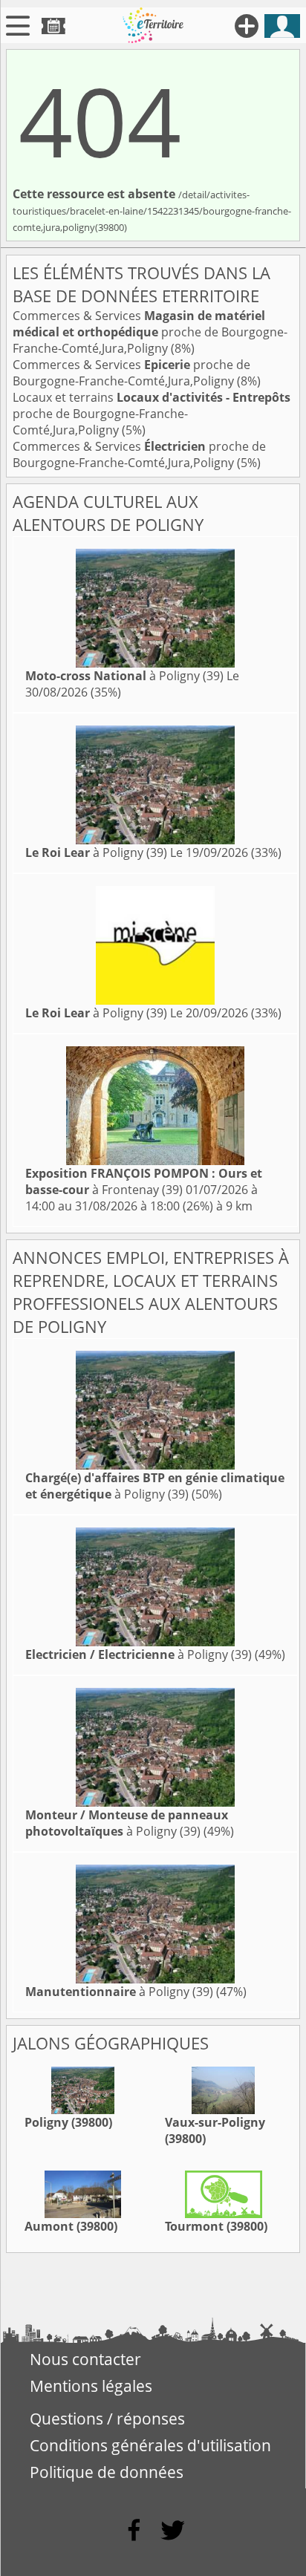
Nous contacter (85, 2359)
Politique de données (107, 2472)
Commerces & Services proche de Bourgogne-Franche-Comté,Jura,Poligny (150, 332)
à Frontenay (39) (144, 1181)
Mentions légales (91, 2386)
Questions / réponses (107, 2419)
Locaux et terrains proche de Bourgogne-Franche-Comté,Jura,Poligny (152, 414)
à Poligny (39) (124, 676)
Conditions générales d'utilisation (150, 2445)
